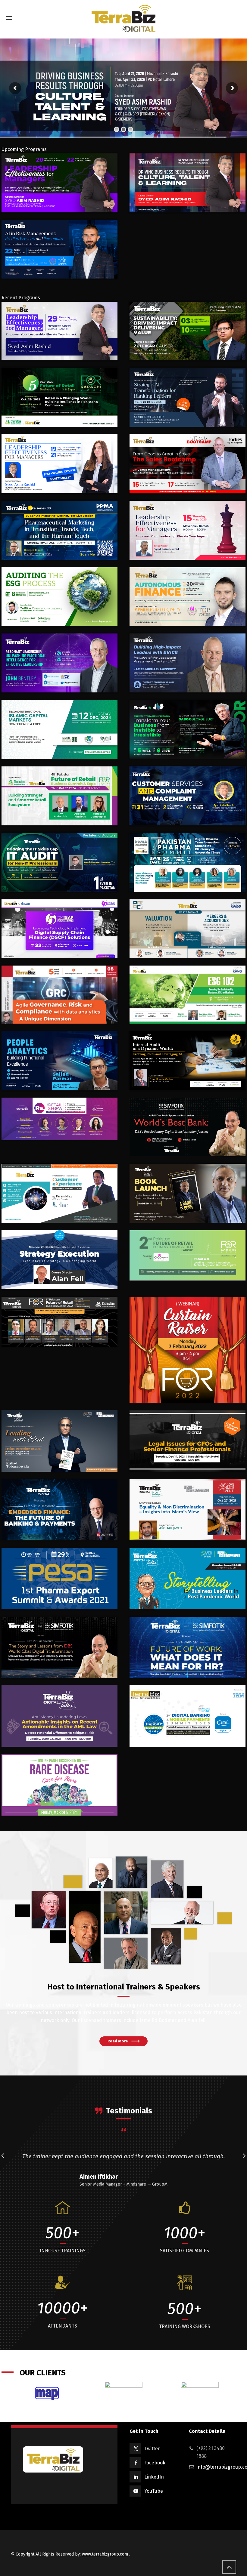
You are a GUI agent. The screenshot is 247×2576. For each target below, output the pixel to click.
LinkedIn (154, 2477)
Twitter (152, 2449)
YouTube (154, 2491)
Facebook (155, 2463)
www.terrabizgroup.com (105, 2554)
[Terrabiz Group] (123, 18)
